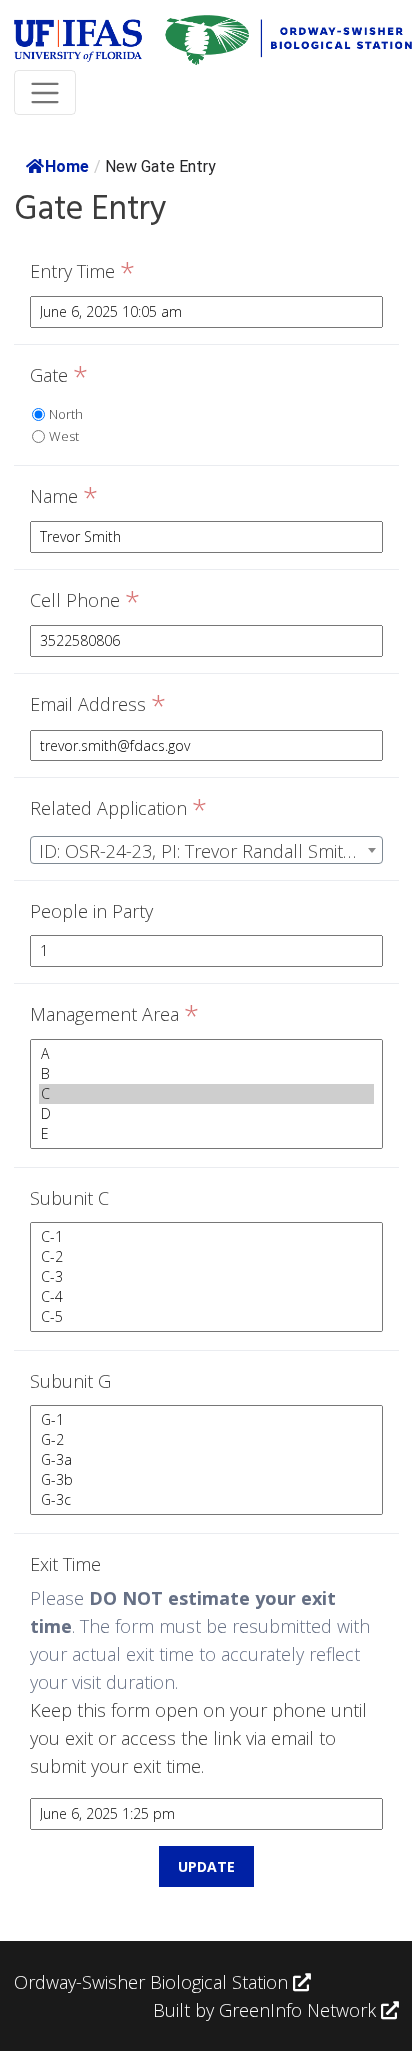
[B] (206, 1074)
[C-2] (206, 1257)
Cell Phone (85, 601)
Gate (59, 376)
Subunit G (70, 1381)
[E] (206, 1134)
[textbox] (206, 851)
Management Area (114, 1015)
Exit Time (65, 1564)
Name (64, 497)
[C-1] (206, 1237)
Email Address (98, 705)
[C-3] (206, 1277)
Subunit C (69, 1198)
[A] (206, 1054)
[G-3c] (206, 1500)
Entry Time (82, 272)
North (66, 414)
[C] (206, 1094)
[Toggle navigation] (45, 92)
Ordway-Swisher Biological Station (153, 1982)
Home (67, 166)
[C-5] (206, 1317)
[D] (206, 1114)
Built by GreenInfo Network (264, 2010)
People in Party (91, 911)
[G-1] (206, 1420)
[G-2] (206, 1440)
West (64, 436)
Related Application (118, 809)
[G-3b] (206, 1480)
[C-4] (206, 1297)
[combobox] (206, 850)
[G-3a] (206, 1460)
